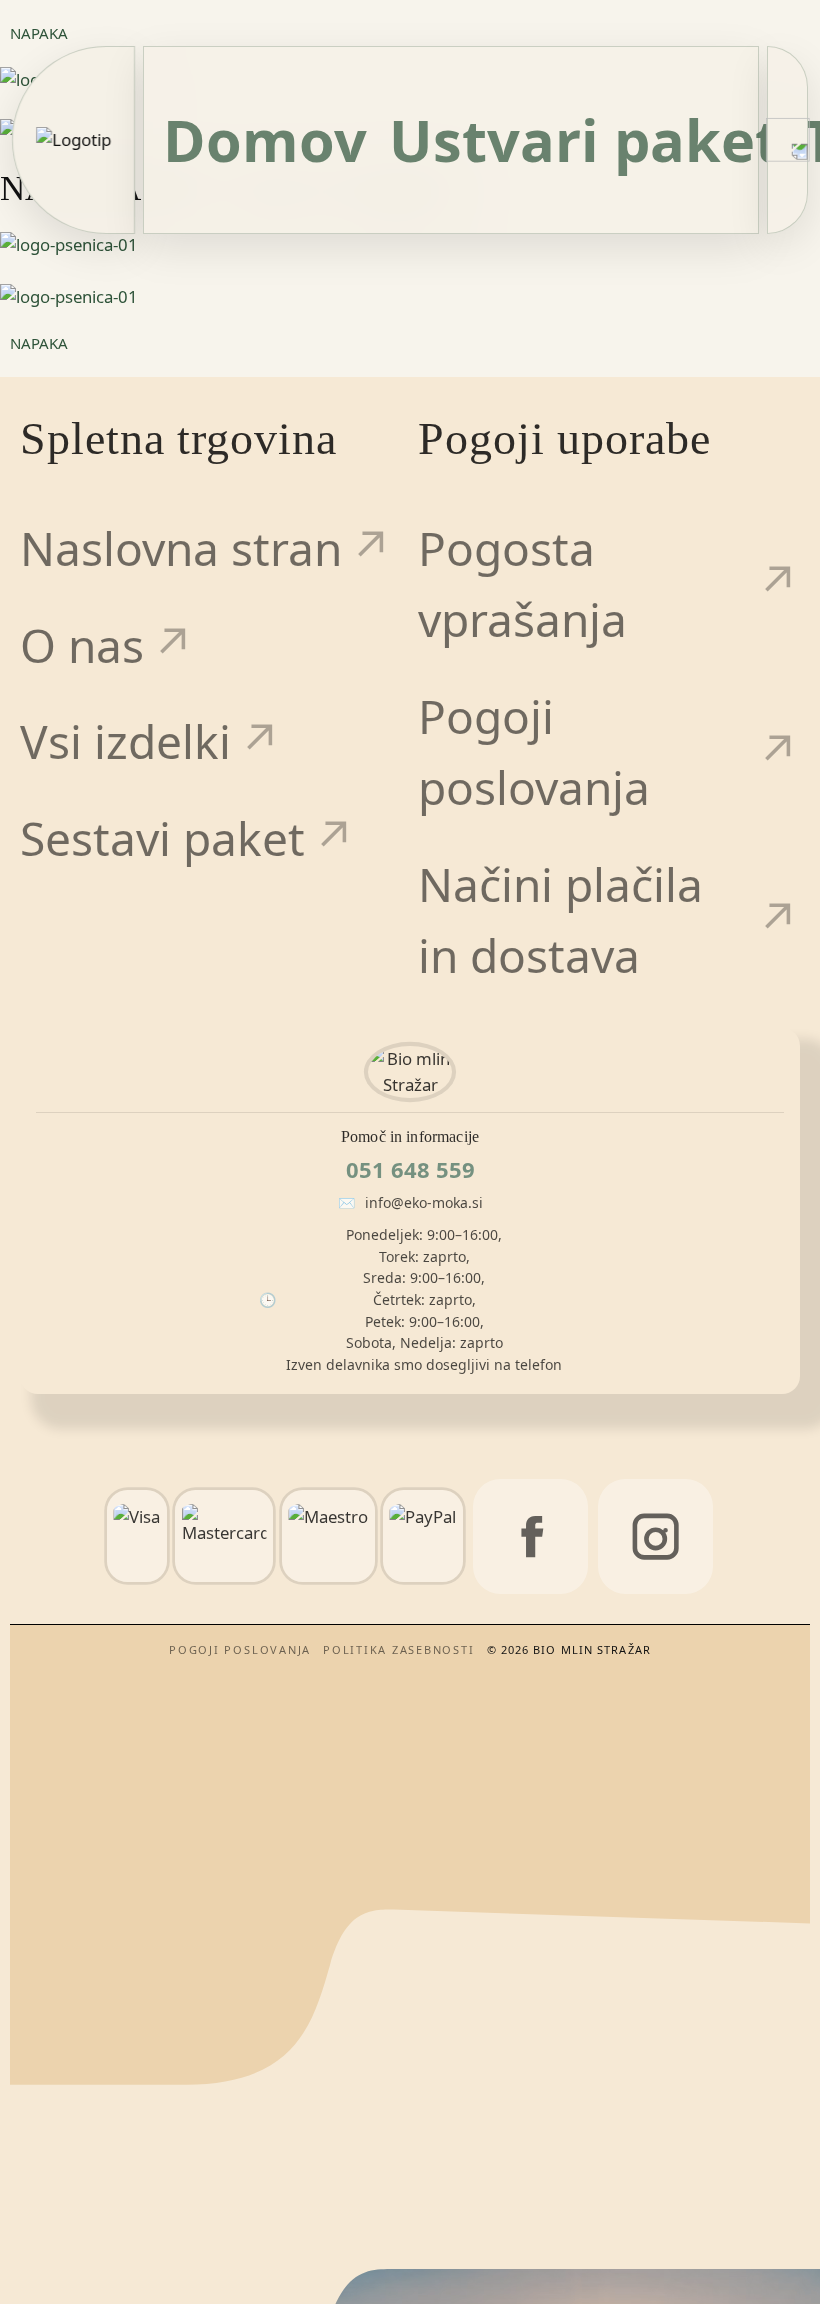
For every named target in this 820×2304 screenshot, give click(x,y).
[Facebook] (530, 1536)
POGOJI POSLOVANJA (240, 1650)
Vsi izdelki (125, 741)
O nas (82, 645)
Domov (265, 139)
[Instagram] (655, 1536)
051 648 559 (410, 1169)
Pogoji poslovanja (534, 752)
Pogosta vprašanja (522, 584)
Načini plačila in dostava (560, 920)
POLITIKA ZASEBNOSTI (398, 1650)
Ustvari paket (584, 139)
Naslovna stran (181, 548)
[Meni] (787, 140)
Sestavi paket (162, 838)
